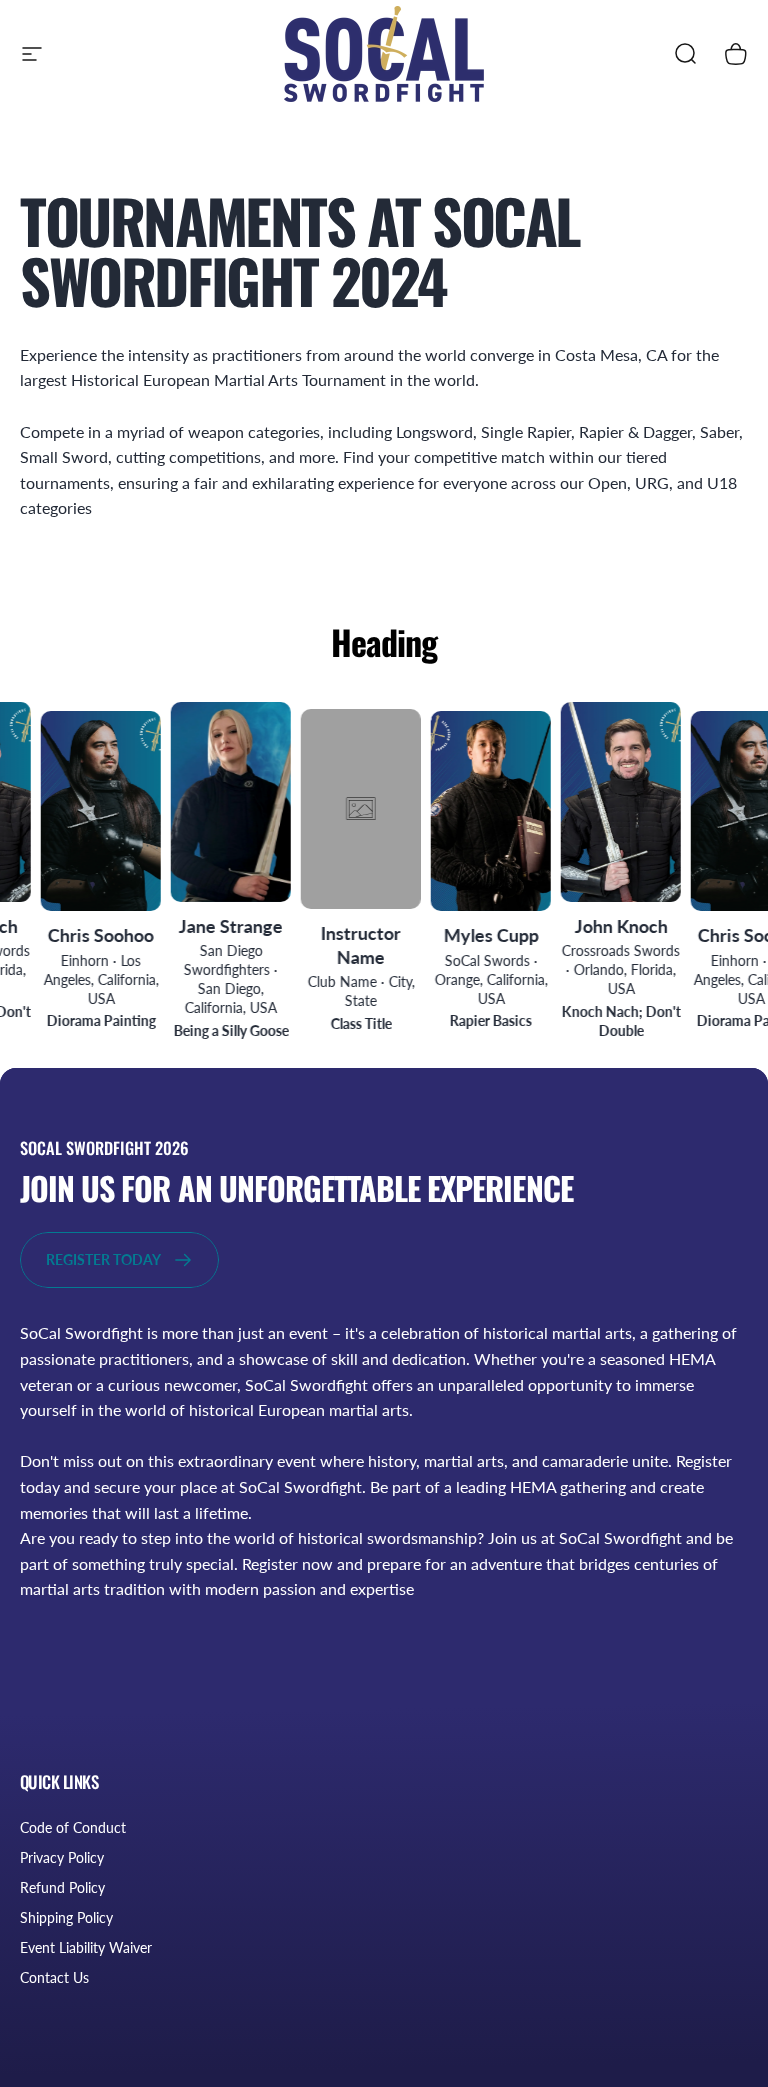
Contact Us (54, 1977)
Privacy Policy (62, 1857)
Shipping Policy (66, 1917)
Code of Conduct (73, 1827)
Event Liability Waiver (86, 1947)
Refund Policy (62, 1887)
